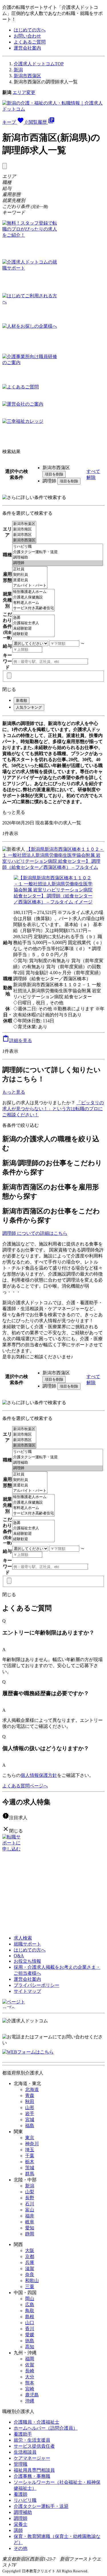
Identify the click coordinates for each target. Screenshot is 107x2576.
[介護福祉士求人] (34, 623)
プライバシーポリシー (37, 1985)
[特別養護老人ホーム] (34, 592)
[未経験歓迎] (34, 629)
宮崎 (30, 2389)
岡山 (30, 2299)
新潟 (18, 70)
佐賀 (30, 2365)
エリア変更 (24, 92)
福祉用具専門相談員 (34, 2470)
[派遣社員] (30, 580)
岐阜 (30, 2222)
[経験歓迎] (34, 634)
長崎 (30, 2371)
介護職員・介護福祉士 (37, 2422)
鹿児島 (32, 2395)
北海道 (32, 2089)
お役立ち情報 (27, 1961)
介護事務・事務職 (32, 2476)
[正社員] (30, 569)
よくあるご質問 (30, 42)
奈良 (30, 2275)
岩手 (30, 2114)
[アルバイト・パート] (30, 586)
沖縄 (30, 2401)
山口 (30, 2323)
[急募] (34, 618)
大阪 (30, 2250)
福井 (30, 2216)
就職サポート (27, 1944)
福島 (30, 2126)
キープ (15, 122)
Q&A (19, 1956)
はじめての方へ (30, 30)
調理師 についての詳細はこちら (35, 1233)
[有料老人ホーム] (34, 603)
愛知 (30, 2228)
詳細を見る (17, 1041)
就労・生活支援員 (32, 2440)
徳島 (30, 2341)
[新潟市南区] (24, 529)
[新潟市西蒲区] (24, 540)
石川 (30, 2204)
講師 (18, 2530)
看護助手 (23, 2434)
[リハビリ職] (58, 547)
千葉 (30, 2156)
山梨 (30, 2192)
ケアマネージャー (32, 2458)
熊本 (30, 2383)
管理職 (21, 2464)
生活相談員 (25, 2452)
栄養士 (21, 2524)
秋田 (30, 2102)
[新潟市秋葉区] (24, 524)
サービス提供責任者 (34, 2446)
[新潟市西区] (24, 535)
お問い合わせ (27, 36)
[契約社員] (30, 575)
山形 (30, 2108)
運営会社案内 (27, 48)
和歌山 (32, 2281)
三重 (30, 2287)
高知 (30, 2347)
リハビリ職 (25, 2500)
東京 (30, 2138)
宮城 (30, 2120)
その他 (21, 2548)
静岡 (30, 2234)
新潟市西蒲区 (27, 76)
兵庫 (30, 2262)
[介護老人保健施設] (34, 597)
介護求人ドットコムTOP (39, 64)
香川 (30, 2329)
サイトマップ (27, 1991)
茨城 (30, 2168)
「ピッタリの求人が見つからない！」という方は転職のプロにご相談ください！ (53, 1109)
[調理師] (58, 563)
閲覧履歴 (42, 122)
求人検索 (23, 1938)
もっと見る (14, 812)
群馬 (30, 2174)
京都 (30, 2256)
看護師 (21, 2494)
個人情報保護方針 (39, 1775)
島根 (30, 2317)
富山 (30, 2210)
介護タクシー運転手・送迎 (41, 2506)
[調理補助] (58, 558)
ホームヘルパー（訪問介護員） (46, 2428)
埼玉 (30, 2150)
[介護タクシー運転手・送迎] (58, 552)
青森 (30, 2095)
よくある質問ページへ (25, 1786)
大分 (30, 2377)
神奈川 (32, 2144)
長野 (30, 2198)
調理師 (21, 2518)
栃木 (30, 2162)
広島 (30, 2305)
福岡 (30, 2359)
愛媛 (30, 2335)
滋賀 (30, 2269)
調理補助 (23, 2512)
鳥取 (30, 2311)
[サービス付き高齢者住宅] (34, 608)
